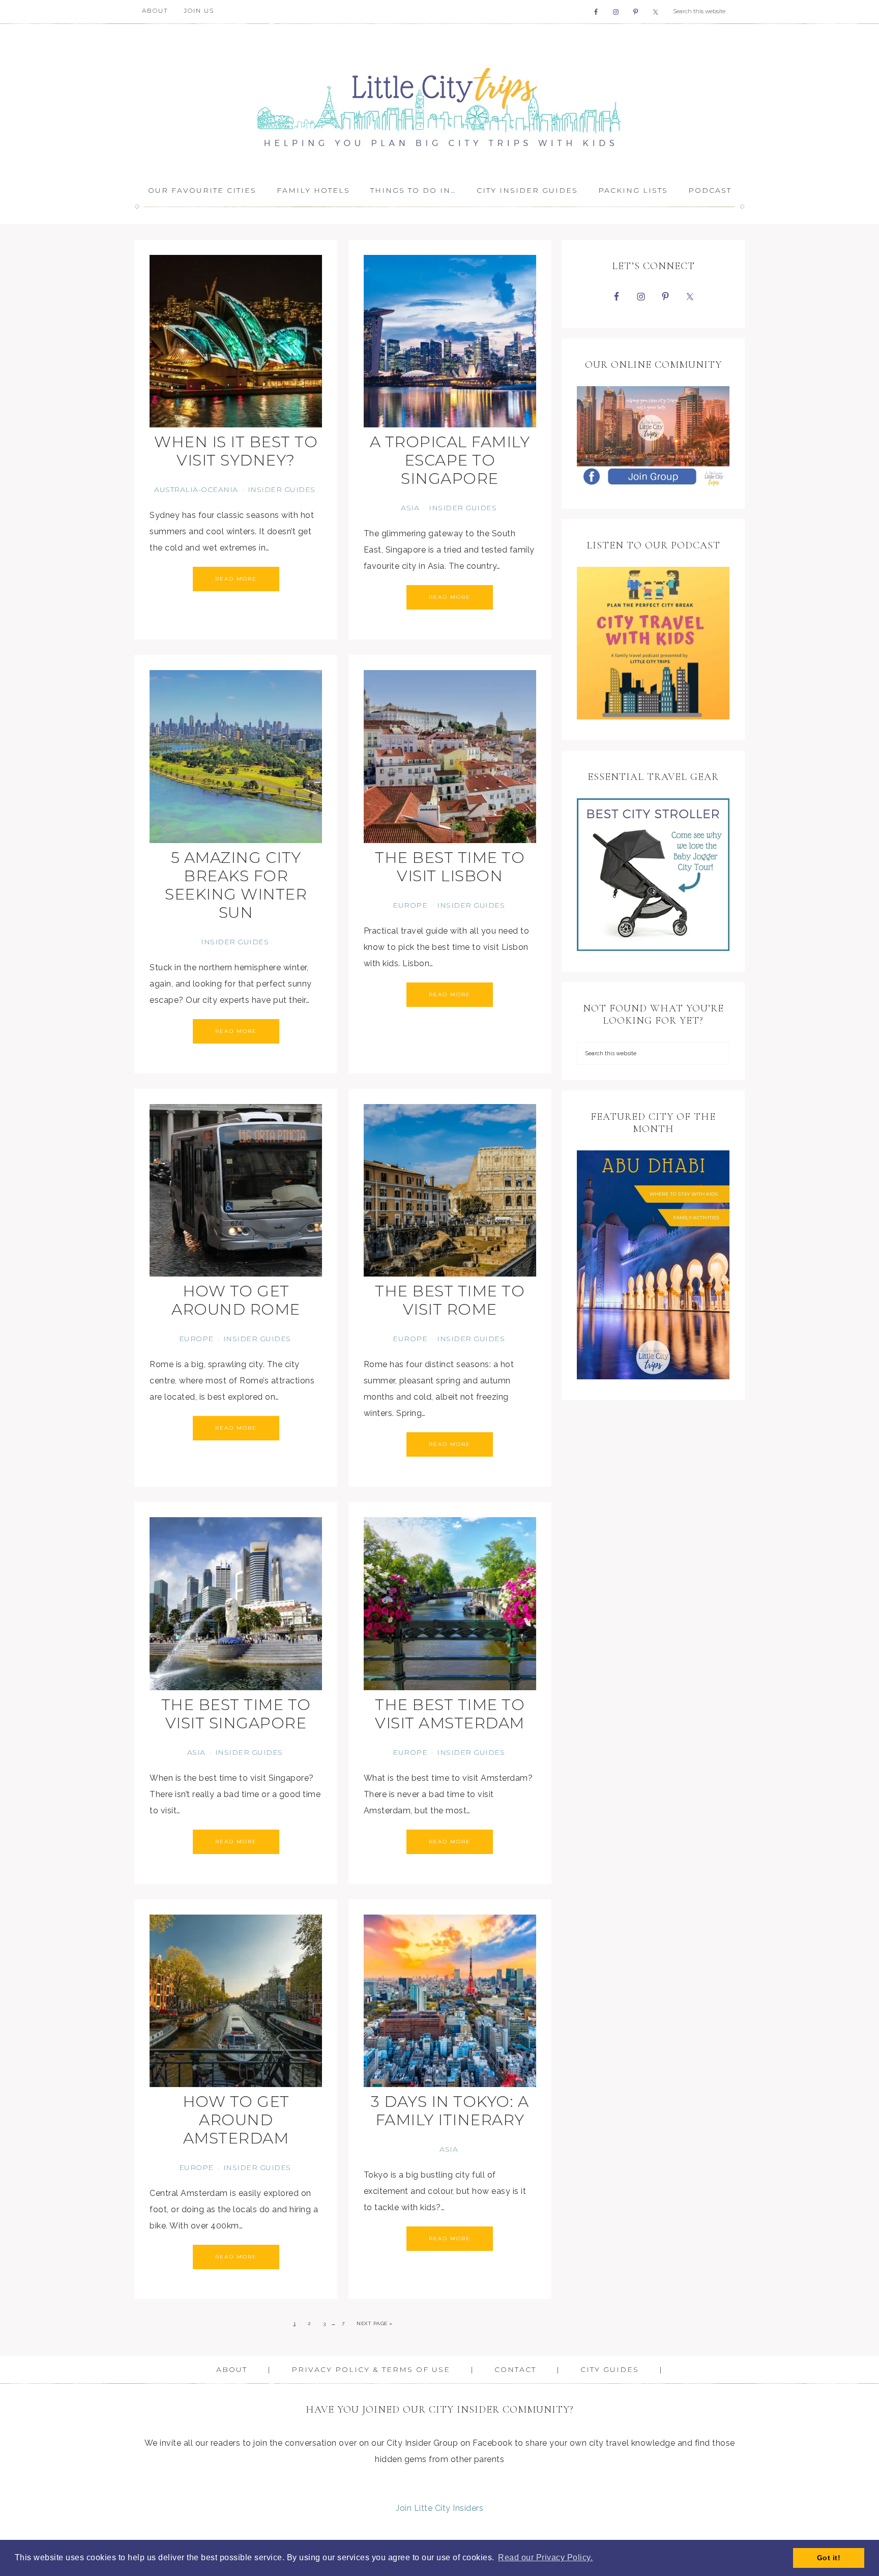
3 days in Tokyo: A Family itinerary (450, 2111)
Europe (410, 905)
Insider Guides (282, 489)
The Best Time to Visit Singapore (236, 1714)
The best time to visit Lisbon (450, 867)
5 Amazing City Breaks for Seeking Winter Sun (236, 885)
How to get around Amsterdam (236, 2120)
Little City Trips (439, 100)
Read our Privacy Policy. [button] (545, 2557)
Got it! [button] (829, 2558)
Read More (236, 579)
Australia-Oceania (196, 489)
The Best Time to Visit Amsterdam (450, 1714)
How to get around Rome (236, 1300)
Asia (410, 508)
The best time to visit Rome (450, 1300)
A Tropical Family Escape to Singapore (450, 460)
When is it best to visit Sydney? (236, 451)
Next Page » (375, 2323)
